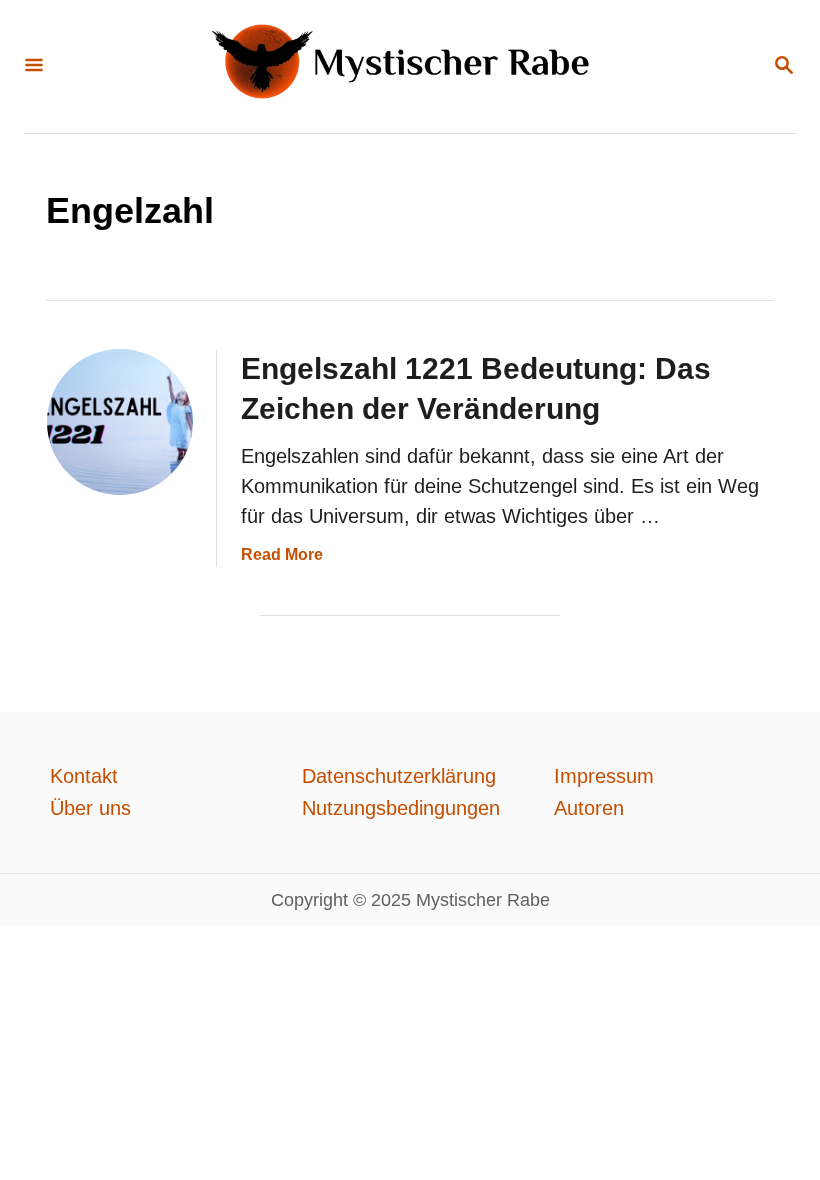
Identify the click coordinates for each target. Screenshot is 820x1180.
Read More (282, 554)
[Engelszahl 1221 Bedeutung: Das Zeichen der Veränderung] (120, 422)
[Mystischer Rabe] (408, 66)
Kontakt (84, 776)
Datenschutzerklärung (399, 776)
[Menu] (34, 66)
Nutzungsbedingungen (401, 808)
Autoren (589, 808)
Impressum (604, 776)
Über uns (90, 808)
